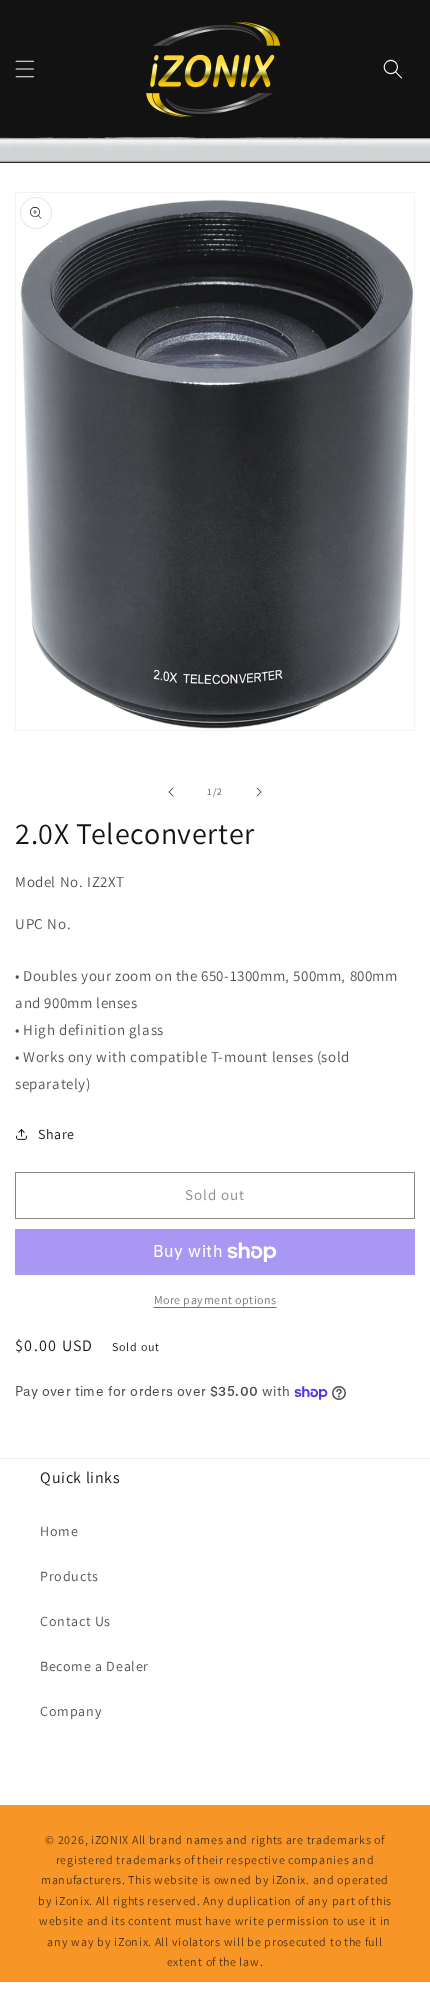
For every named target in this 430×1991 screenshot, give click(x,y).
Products (69, 1576)
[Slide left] (171, 792)
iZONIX (110, 1839)
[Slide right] (259, 792)
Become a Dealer (94, 1666)
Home (59, 1531)
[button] (25, 69)
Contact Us (75, 1621)
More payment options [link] (215, 1299)
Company (70, 1711)
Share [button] (56, 1134)
